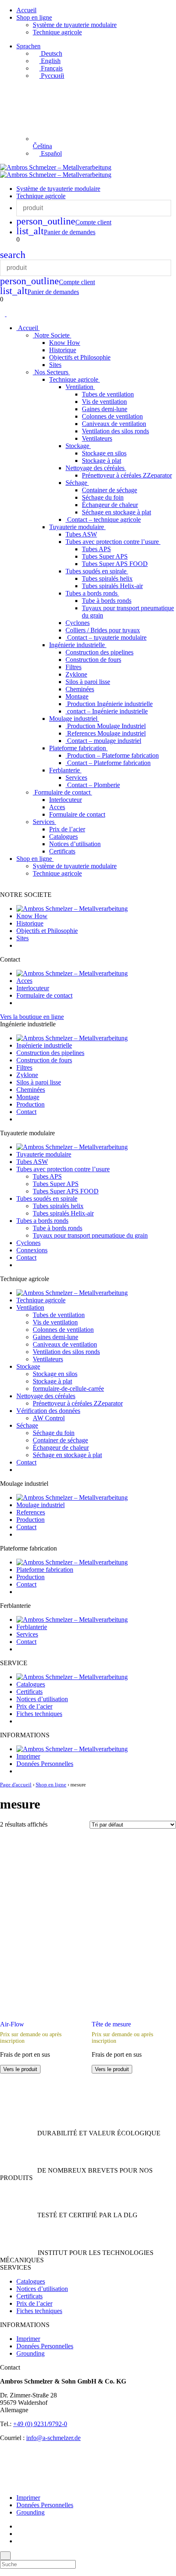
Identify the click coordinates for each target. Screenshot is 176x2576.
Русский (52, 76)
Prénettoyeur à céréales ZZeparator (127, 475)
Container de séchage (109, 490)
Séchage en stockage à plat (116, 512)
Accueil (26, 10)
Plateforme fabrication (78, 748)
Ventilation (80, 387)
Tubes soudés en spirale (97, 571)
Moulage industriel (74, 719)
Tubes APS (96, 549)
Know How (65, 343)
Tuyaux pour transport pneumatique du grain (90, 1235)
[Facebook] (19, 2526)
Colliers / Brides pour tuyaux (103, 630)
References (31, 1512)
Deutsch (51, 53)
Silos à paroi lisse (88, 682)
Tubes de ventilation (108, 394)
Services (76, 778)
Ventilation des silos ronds (115, 431)
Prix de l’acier (67, 829)
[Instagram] (19, 2534)
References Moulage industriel (106, 733)
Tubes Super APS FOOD (115, 564)
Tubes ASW (81, 534)
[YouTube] (19, 2541)
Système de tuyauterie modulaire (75, 25)
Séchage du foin (103, 497)
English (50, 61)
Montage (77, 696)
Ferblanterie (65, 770)
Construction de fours (93, 660)
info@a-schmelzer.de (53, 2438)
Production (30, 1104)
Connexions (32, 1250)
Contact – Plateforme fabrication (108, 763)
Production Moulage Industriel (106, 726)
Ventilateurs (97, 438)
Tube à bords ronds (107, 601)
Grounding (30, 2353)
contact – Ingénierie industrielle (107, 711)
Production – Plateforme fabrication (112, 755)
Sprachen (28, 46)
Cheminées (80, 689)
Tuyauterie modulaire (77, 527)
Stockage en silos (104, 453)
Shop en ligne (34, 17)
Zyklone (76, 674)
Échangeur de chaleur (110, 505)
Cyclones (78, 623)
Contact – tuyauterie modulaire (106, 637)
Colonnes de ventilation (112, 416)
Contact (26, 1112)
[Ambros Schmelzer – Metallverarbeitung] (56, 167)
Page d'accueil (16, 1785)
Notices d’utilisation (75, 844)
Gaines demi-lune (105, 409)
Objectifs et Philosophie (80, 357)
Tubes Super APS (105, 556)
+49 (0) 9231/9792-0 (40, 2424)
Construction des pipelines (99, 652)
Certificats (62, 851)
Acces (57, 807)
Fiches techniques (39, 1714)
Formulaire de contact (62, 792)
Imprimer (28, 1756)
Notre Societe (52, 335)
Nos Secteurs (51, 372)
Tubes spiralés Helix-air (112, 586)
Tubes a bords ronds (92, 593)
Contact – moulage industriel (103, 741)
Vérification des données (48, 1411)
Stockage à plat (102, 461)
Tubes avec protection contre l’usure (113, 542)
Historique (63, 350)
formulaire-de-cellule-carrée (68, 1389)
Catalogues (63, 836)
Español (51, 153)
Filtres (73, 667)
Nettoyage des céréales (96, 468)
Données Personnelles (45, 1764)
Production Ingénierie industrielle (109, 704)
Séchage (77, 483)
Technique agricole (57, 32)
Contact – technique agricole (103, 520)
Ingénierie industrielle (78, 645)
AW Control (49, 1418)
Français (51, 68)
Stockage (78, 446)
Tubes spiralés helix (107, 578)
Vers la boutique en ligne (32, 1017)
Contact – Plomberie (93, 785)
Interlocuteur (65, 800)
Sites (55, 365)
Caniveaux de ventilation (114, 424)
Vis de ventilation (104, 402)
